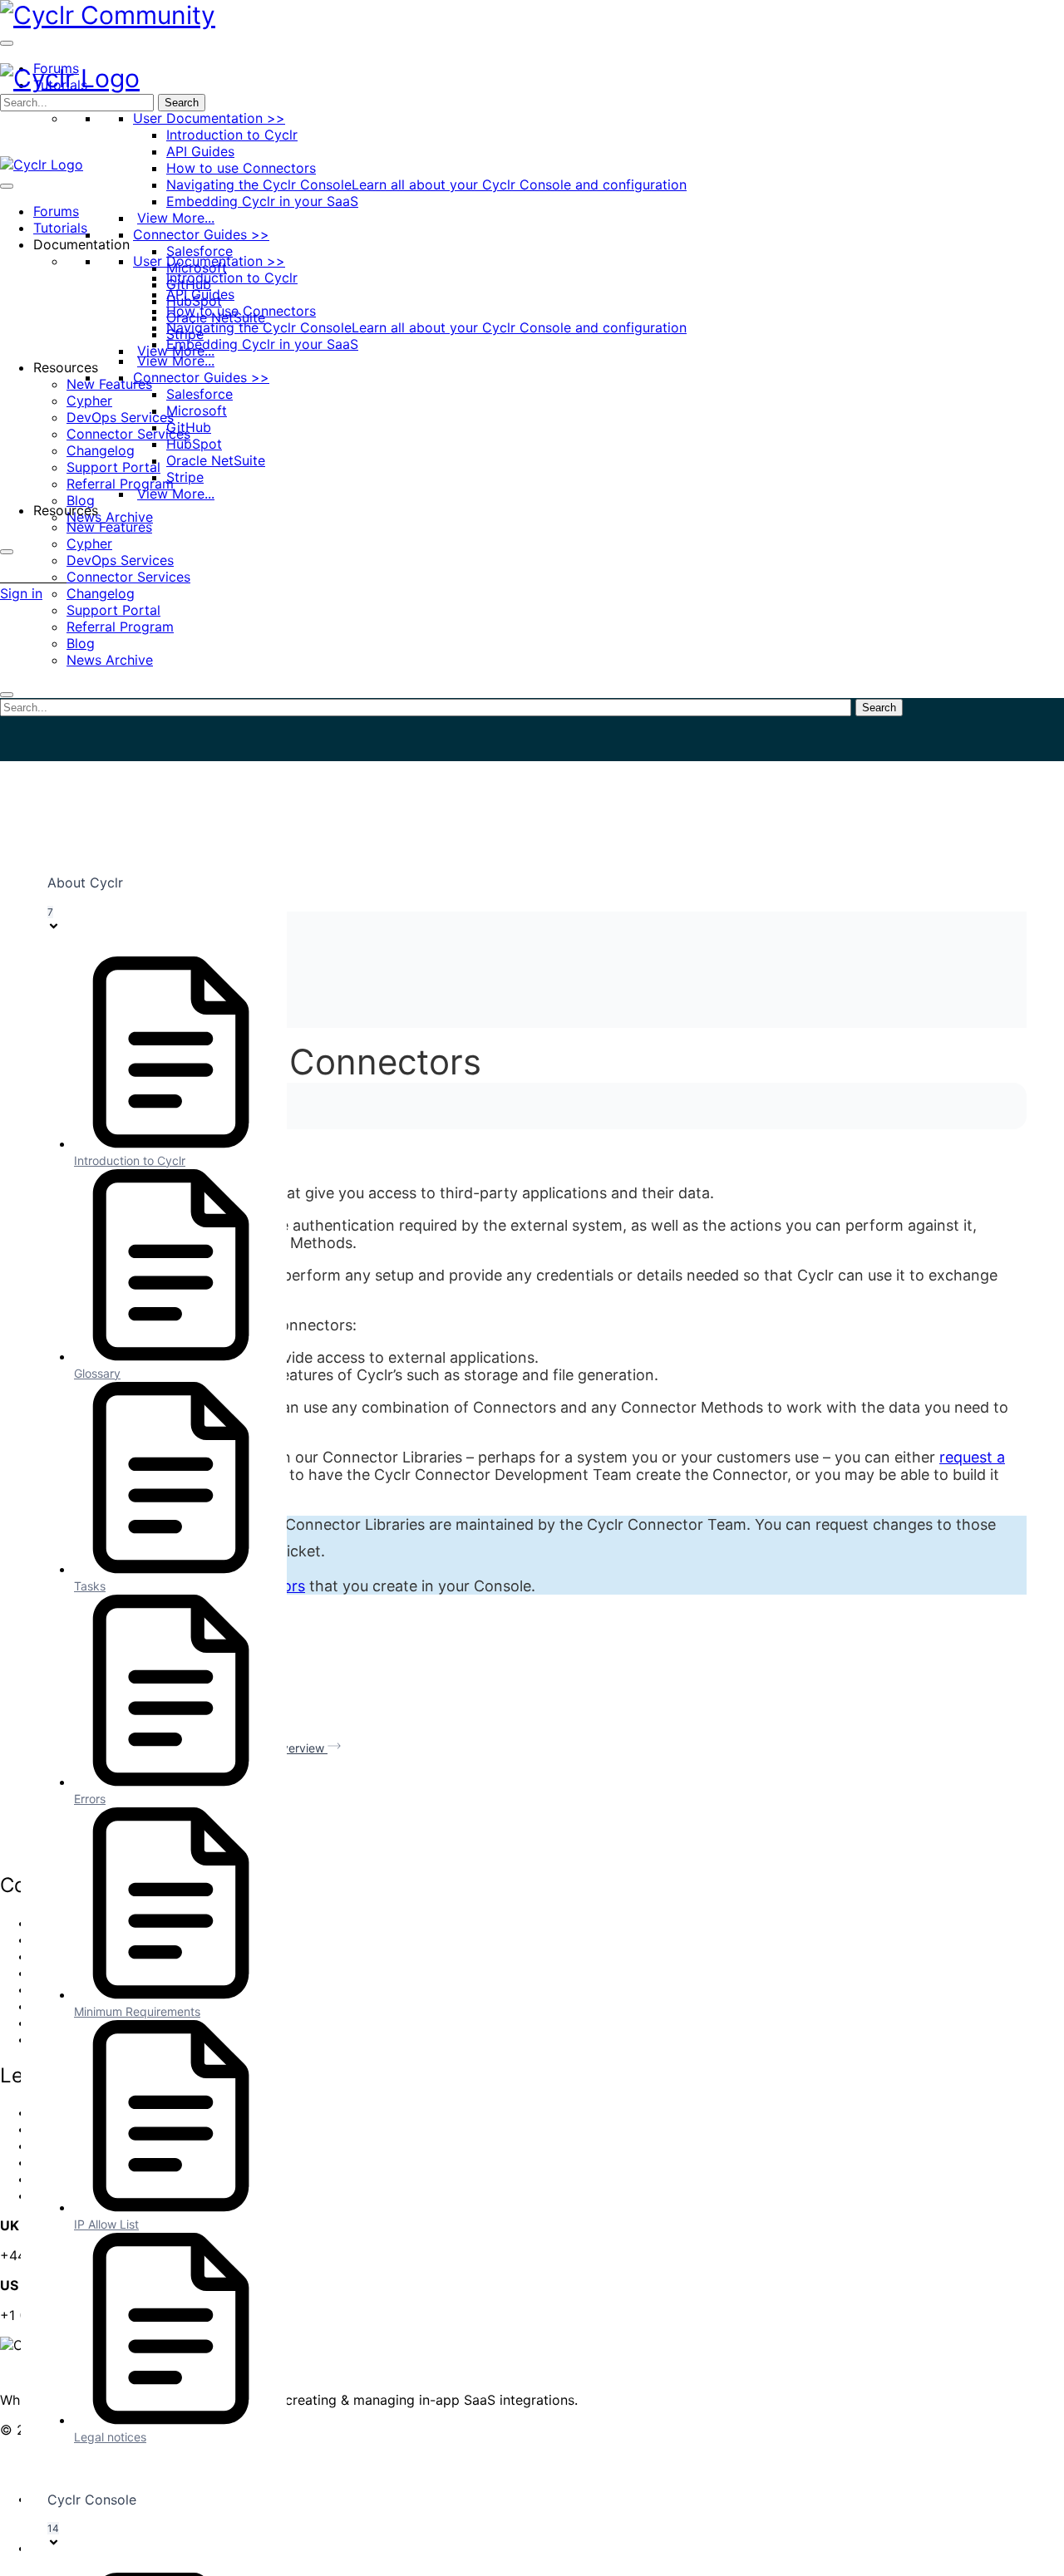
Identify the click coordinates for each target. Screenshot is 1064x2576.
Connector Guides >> (201, 234)
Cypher (89, 401)
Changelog (101, 450)
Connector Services (128, 434)
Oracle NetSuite (216, 460)
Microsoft (197, 410)
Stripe (185, 477)
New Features (109, 384)
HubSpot (194, 444)
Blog (81, 500)
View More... (176, 218)
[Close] (7, 552)
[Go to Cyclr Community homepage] (108, 15)
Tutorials (60, 228)
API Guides (200, 151)
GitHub (189, 427)
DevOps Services (120, 417)
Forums (56, 211)
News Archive (110, 517)
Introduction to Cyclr (232, 135)
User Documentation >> (209, 118)
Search (182, 103)
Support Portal (113, 467)
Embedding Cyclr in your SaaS (262, 201)
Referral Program (120, 484)
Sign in (21, 593)
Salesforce (199, 251)
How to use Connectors (241, 168)
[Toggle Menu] (7, 43)
